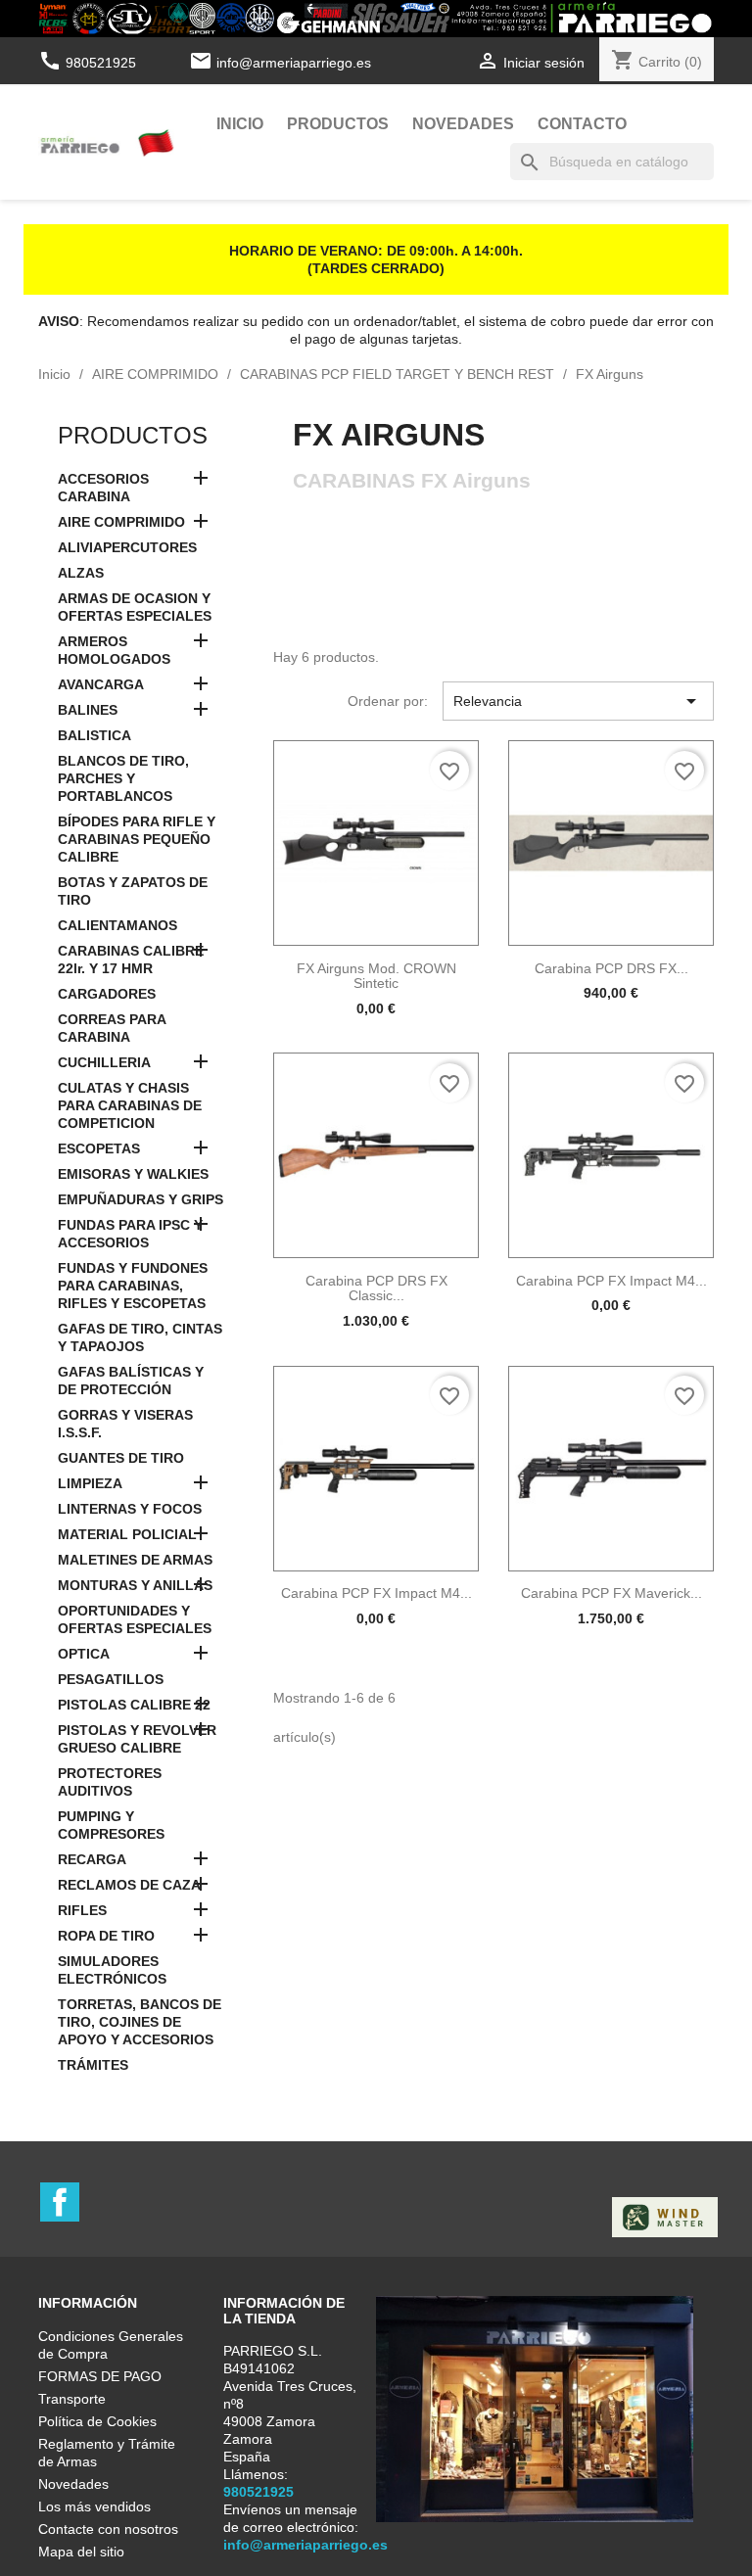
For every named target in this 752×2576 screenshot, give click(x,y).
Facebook (60, 2202)
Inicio (240, 124)
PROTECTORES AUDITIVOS (110, 1782)
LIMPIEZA (90, 1483)
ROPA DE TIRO (106, 1936)
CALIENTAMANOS (117, 925)
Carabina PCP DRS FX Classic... (376, 1288)
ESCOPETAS (99, 1148)
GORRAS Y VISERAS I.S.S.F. (125, 1424)
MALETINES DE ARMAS (135, 1560)
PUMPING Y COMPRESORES (111, 1825)
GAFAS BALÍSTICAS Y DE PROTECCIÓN (131, 1381)
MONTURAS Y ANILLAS (135, 1585)
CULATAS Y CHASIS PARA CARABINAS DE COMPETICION (130, 1105)
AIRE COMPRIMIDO (121, 522)
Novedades (463, 124)
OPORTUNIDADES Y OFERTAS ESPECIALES (135, 1619)
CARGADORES (107, 994)
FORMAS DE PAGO (100, 2376)
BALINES (88, 710)
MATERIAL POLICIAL (127, 1534)
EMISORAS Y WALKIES (133, 1174)
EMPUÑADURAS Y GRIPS (141, 1199)
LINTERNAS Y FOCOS (130, 1509)
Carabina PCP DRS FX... (611, 968)
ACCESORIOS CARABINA (103, 488)
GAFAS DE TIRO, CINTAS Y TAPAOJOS (140, 1337)
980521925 (89, 63)
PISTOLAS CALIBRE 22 (134, 1705)
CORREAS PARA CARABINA (112, 1028)
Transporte (72, 2399)
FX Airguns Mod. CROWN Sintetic (376, 976)
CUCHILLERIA (104, 1062)
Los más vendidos (94, 2506)
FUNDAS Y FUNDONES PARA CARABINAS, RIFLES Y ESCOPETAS (133, 1286)
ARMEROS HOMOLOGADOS (114, 650)
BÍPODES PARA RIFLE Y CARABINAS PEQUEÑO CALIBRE (137, 839)
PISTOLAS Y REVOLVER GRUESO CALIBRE (137, 1739)
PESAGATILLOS (111, 1679)
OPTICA (84, 1654)
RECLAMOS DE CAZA (129, 1885)
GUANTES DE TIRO (121, 1458)
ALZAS (81, 573)
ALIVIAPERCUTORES (127, 547)
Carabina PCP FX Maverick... (611, 1593)
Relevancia (578, 701)
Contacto (582, 124)
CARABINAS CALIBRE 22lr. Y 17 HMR (131, 960)
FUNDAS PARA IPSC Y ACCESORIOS (130, 1234)
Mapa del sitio (81, 2552)
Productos (338, 124)
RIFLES (82, 1910)
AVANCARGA (101, 684)
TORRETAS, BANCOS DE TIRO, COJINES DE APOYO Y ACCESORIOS (140, 2022)
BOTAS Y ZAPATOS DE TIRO (133, 891)
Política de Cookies (97, 2421)
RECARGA (92, 1859)
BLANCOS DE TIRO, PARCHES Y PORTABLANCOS (123, 778)
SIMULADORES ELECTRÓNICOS (112, 1970)
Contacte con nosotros (108, 2529)
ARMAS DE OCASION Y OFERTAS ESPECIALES (135, 607)
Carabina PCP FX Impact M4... (611, 1281)
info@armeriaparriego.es (294, 63)
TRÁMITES (93, 2065)
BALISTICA (94, 735)
